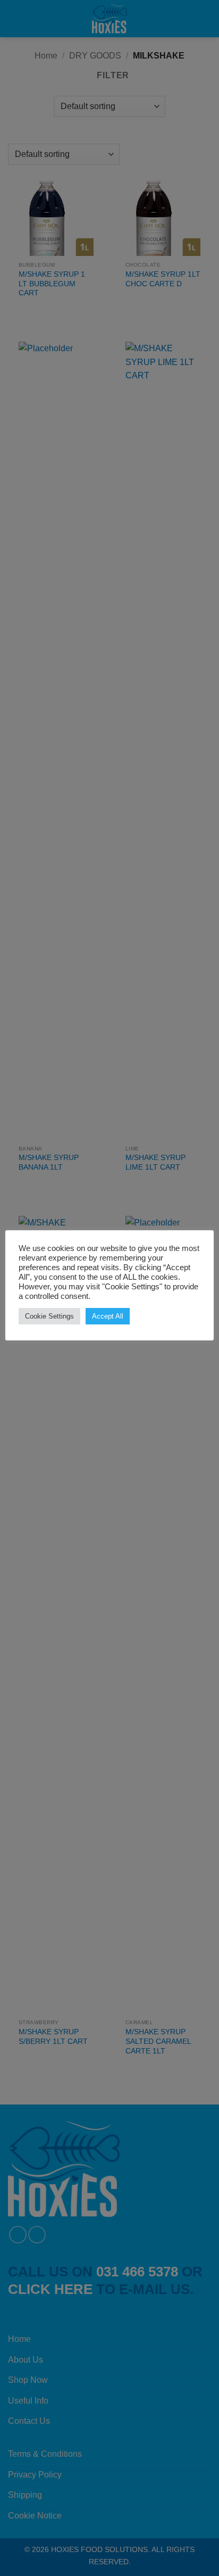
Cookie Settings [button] (49, 1316)
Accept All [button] (108, 1316)
